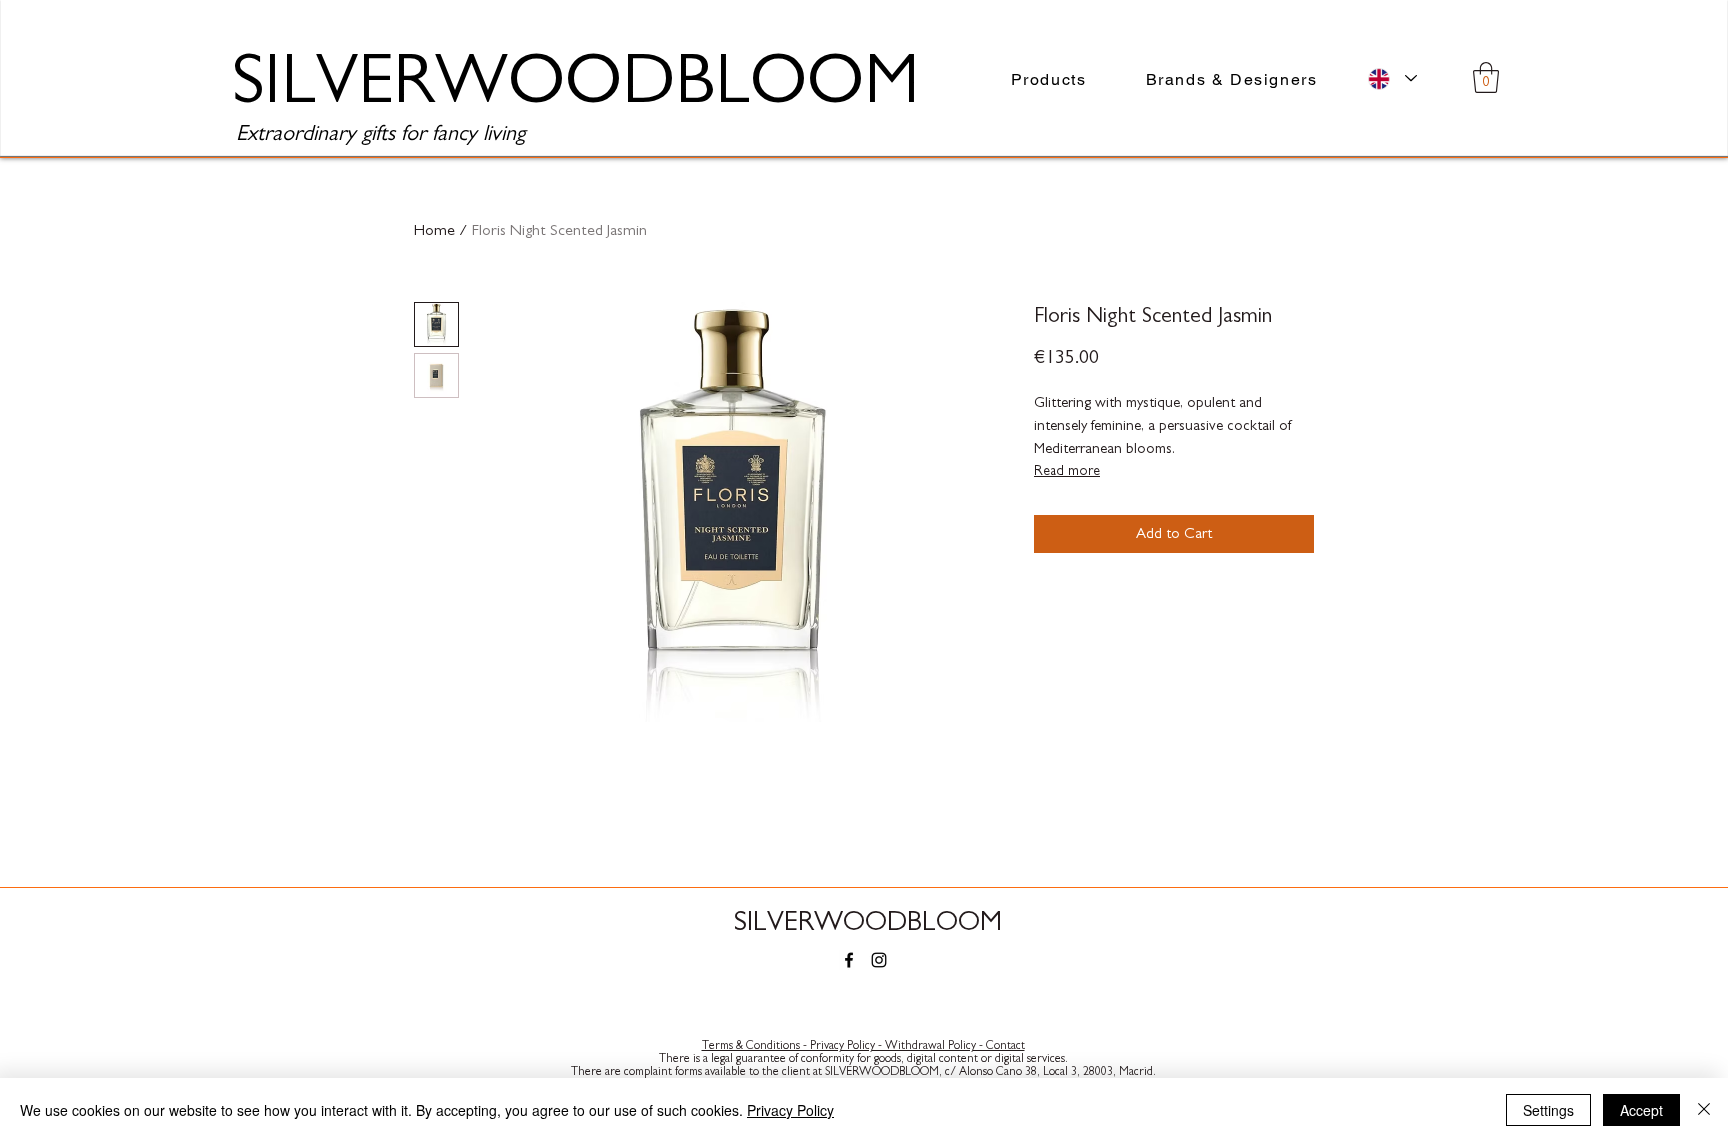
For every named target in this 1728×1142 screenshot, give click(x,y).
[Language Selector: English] (1392, 78)
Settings (1548, 1110)
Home (434, 230)
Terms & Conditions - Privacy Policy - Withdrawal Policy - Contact (863, 1045)
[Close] (1704, 1110)
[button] (1486, 77)
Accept (1641, 1110)
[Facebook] (849, 960)
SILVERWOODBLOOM (868, 922)
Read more (1067, 471)
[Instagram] (879, 960)
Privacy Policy (790, 1110)
